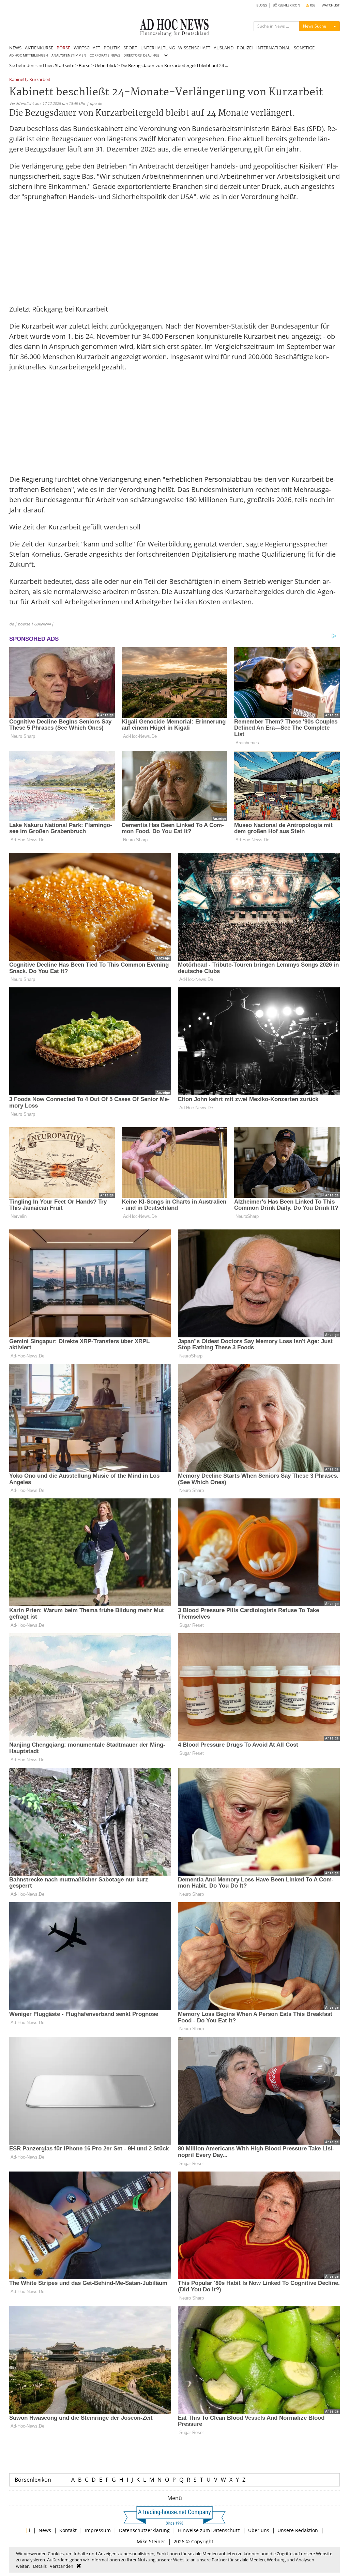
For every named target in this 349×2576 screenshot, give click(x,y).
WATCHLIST (331, 5)
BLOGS (262, 5)
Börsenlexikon (33, 2480)
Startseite (65, 65)
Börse (85, 65)
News (45, 2530)
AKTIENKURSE (39, 48)
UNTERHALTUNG (158, 48)
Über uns (259, 2530)
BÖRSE (63, 48)
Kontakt (68, 2530)
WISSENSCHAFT (194, 48)
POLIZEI (245, 48)
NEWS (15, 48)
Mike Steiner (151, 2541)
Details (40, 2566)
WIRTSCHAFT (87, 48)
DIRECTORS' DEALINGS (141, 55)
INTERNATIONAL (273, 48)
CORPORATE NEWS (105, 55)
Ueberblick (105, 65)
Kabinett (18, 80)
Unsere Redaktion (298, 2530)
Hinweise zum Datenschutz (209, 2530)
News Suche (315, 26)
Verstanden (62, 2566)
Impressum (98, 2530)
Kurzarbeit (40, 80)
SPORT (130, 48)
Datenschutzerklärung (144, 2530)
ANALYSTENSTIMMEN (69, 55)
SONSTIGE (304, 48)
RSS (312, 5)
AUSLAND (224, 48)
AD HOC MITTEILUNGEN (29, 55)
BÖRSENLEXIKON (286, 5)
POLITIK (112, 48)
